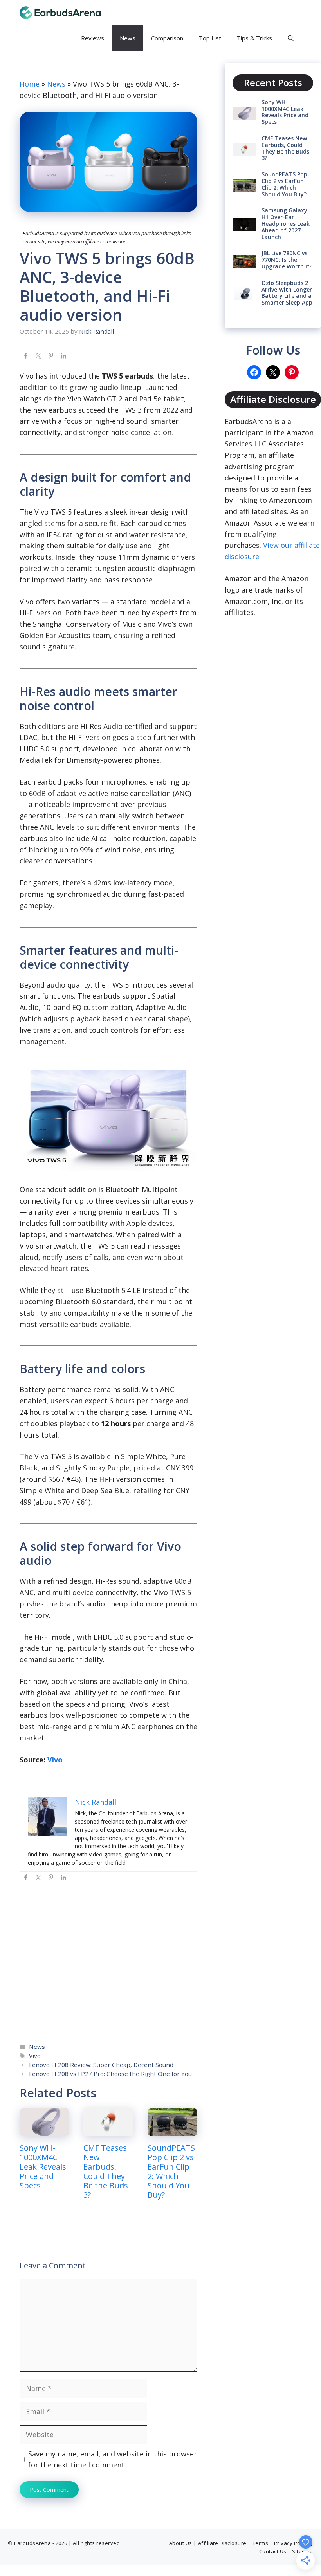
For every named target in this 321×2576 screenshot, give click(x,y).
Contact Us (273, 2551)
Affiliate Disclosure (222, 2543)
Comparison (167, 38)
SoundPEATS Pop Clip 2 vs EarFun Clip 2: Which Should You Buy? (171, 2171)
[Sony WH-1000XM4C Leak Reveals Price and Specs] (44, 2130)
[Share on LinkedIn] (63, 356)
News (128, 38)
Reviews (93, 38)
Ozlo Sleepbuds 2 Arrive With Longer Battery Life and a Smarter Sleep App (287, 293)
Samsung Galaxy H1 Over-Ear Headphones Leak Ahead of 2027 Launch (286, 223)
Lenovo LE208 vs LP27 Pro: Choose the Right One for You (110, 2074)
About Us (181, 2543)
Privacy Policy (291, 2543)
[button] (291, 38)
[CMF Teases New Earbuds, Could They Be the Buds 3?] (108, 2130)
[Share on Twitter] (38, 356)
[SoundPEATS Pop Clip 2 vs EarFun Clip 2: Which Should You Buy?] (172, 2130)
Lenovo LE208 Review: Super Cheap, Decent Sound (101, 2065)
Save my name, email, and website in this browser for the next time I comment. (113, 2459)
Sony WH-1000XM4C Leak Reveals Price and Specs (43, 2167)
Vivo (55, 1760)
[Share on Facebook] (26, 356)
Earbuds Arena (140, 13)
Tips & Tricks (254, 38)
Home (30, 84)
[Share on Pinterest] (51, 356)
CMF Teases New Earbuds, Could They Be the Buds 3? (106, 2171)
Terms (261, 2543)
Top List (210, 38)
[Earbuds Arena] (60, 13)
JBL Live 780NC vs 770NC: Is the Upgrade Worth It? (287, 260)
